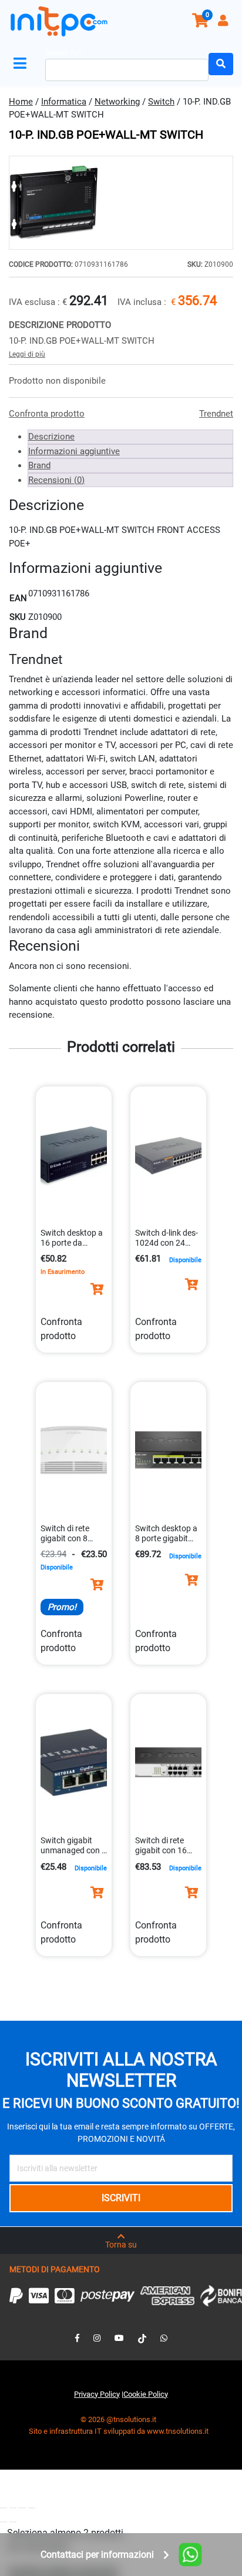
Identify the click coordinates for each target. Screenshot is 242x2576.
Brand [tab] (39, 465)
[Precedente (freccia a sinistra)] (4, 2522)
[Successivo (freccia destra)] (13, 2522)
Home (21, 102)
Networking (117, 102)
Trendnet (216, 414)
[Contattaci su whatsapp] (164, 2338)
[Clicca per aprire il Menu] (22, 64)
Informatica (64, 102)
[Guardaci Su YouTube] (119, 2338)
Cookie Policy (146, 2394)
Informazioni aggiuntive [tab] (74, 451)
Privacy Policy (97, 2394)
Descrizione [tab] (51, 437)
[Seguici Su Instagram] (97, 2338)
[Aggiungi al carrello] (97, 1289)
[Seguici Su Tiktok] (142, 2338)
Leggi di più (27, 354)
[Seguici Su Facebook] (77, 2338)
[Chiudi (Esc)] (32, 2508)
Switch (161, 102)
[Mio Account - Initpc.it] (224, 22)
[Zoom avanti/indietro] (4, 2508)
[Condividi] (22, 2508)
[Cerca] (221, 64)
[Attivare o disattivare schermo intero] (13, 2508)
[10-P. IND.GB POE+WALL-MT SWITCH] (121, 203)
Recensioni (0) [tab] (56, 480)
